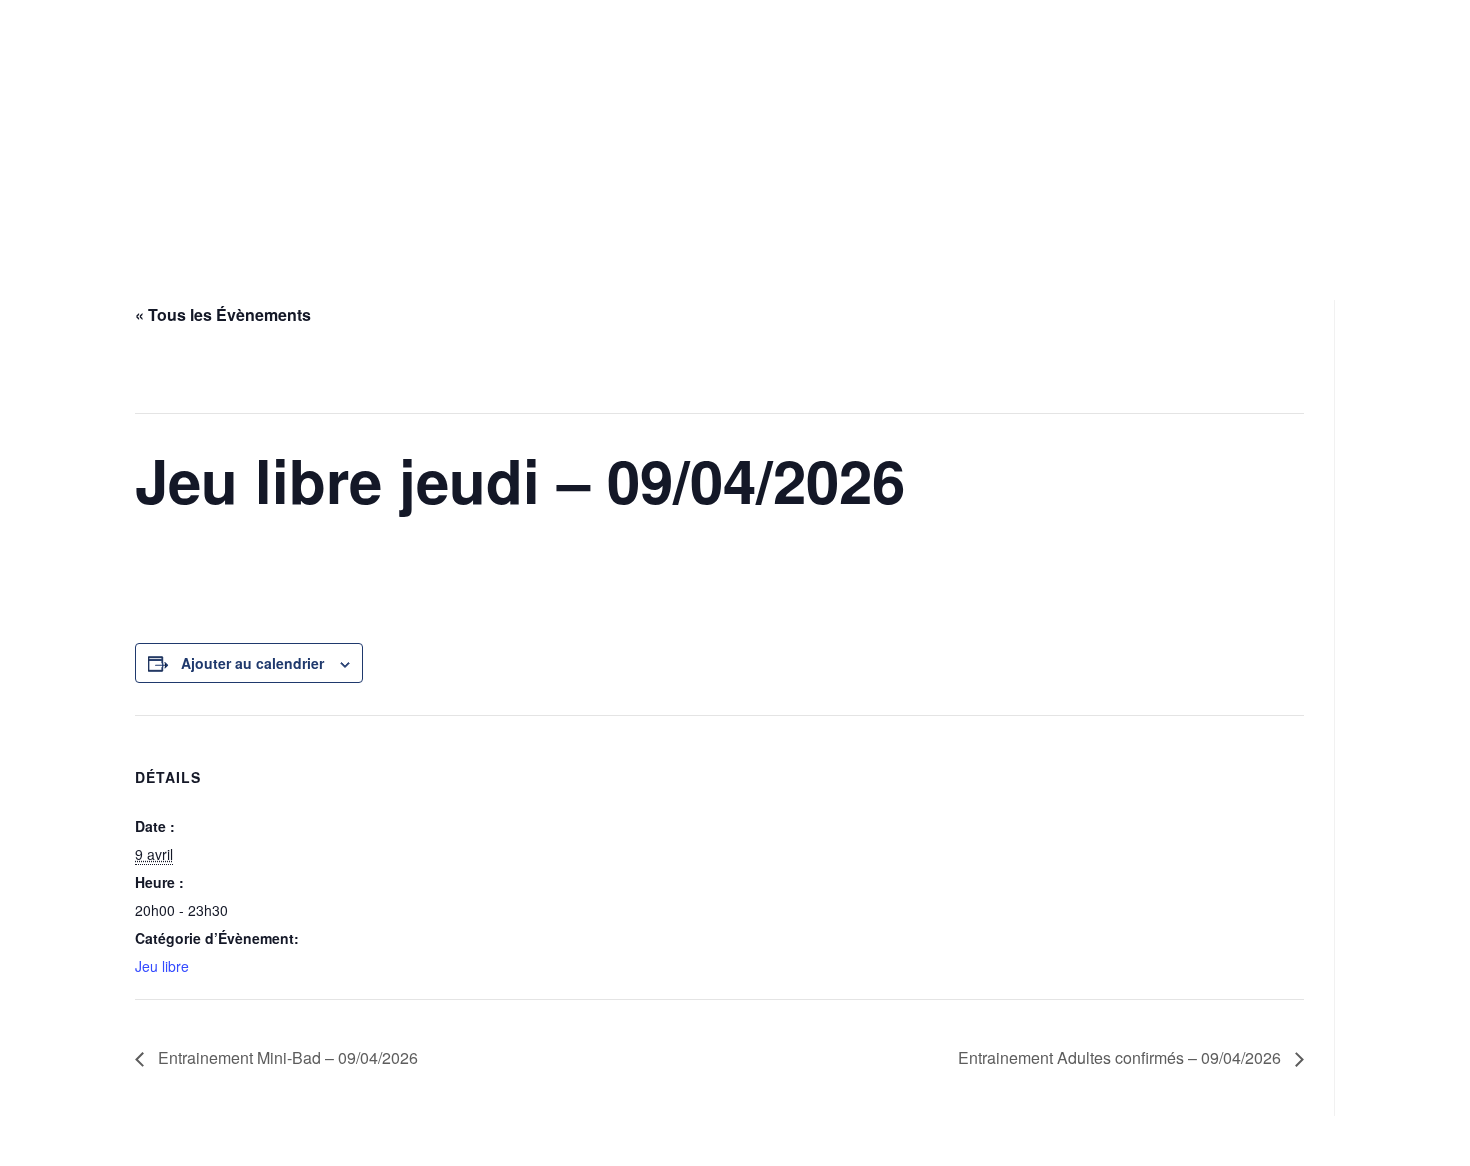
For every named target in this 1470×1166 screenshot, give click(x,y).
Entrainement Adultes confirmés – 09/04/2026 (1121, 1057)
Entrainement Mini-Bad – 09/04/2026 (286, 1057)
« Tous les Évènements (223, 314)
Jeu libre (162, 966)
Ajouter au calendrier (252, 663)
